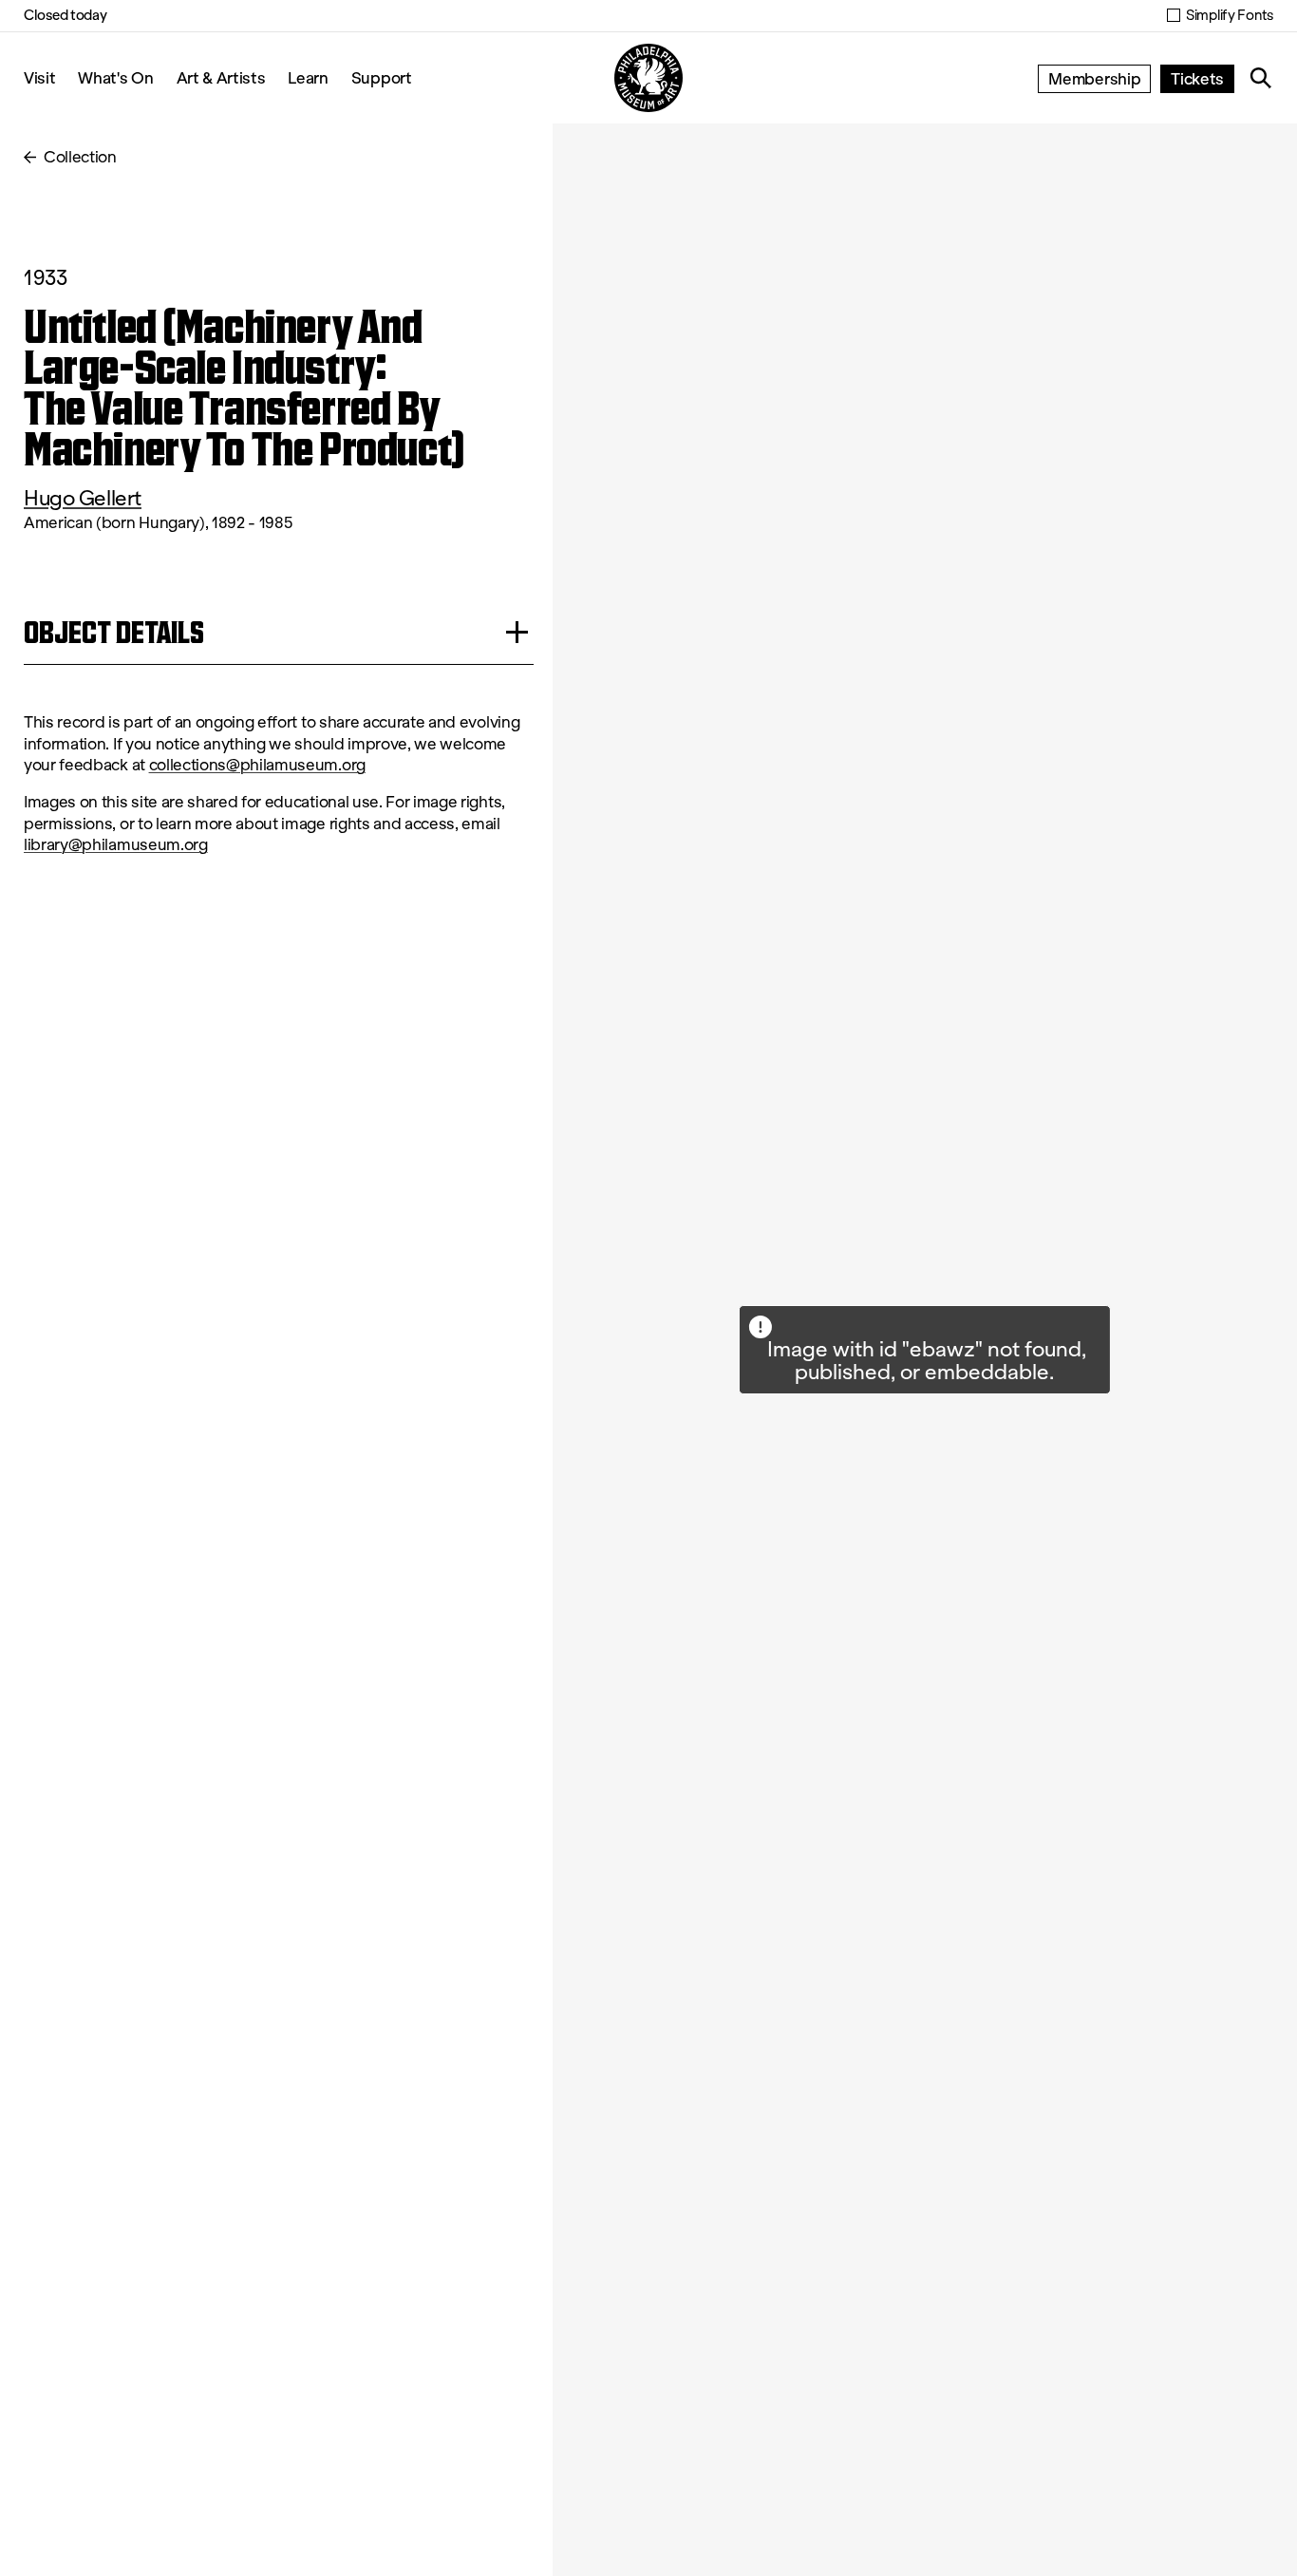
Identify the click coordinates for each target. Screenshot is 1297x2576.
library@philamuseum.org (116, 845)
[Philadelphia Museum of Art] (648, 78)
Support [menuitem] (382, 77)
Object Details (114, 632)
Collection (80, 157)
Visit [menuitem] (39, 77)
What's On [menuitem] (115, 77)
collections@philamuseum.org (257, 765)
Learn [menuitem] (308, 77)
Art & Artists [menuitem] (221, 77)
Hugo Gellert (83, 498)
